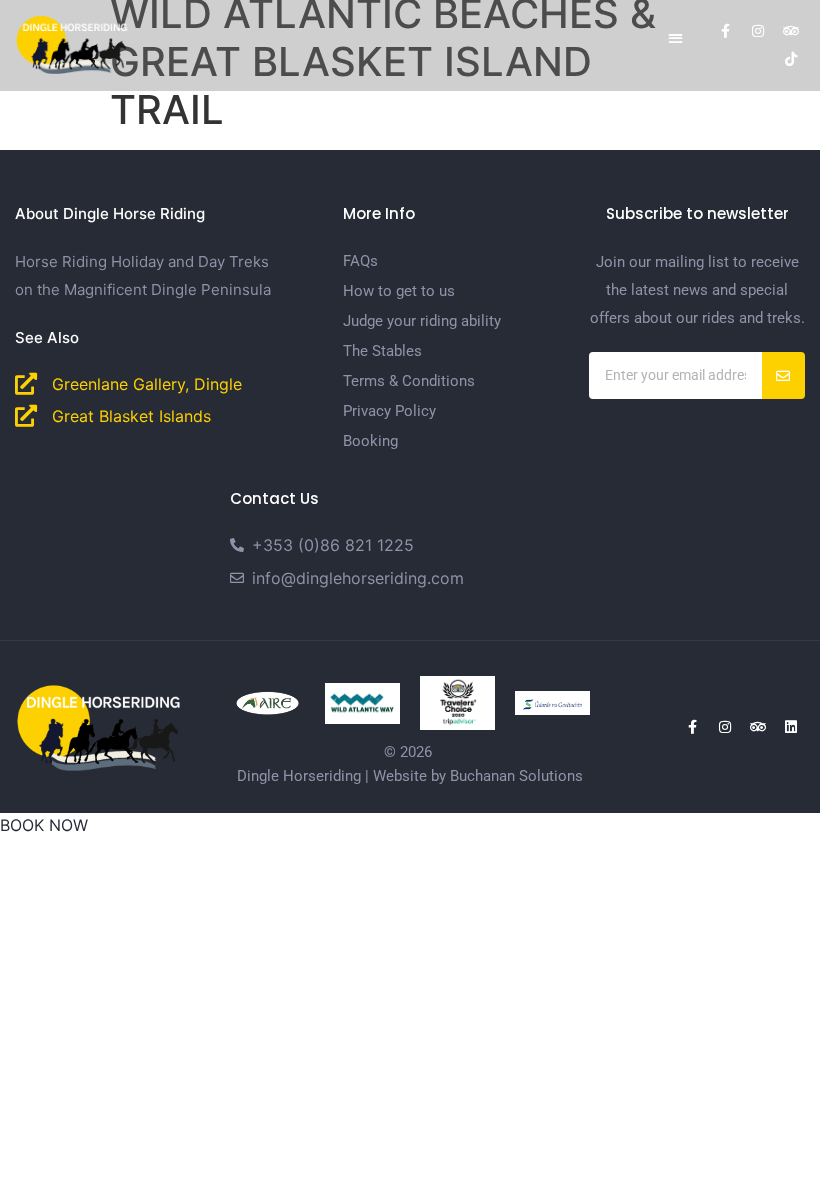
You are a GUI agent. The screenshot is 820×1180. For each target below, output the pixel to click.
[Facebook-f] (725, 31)
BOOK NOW (44, 825)
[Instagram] (758, 31)
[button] (675, 37)
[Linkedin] (791, 727)
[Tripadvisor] (791, 31)
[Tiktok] (791, 59)
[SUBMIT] (783, 375)
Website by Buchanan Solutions (478, 776)
